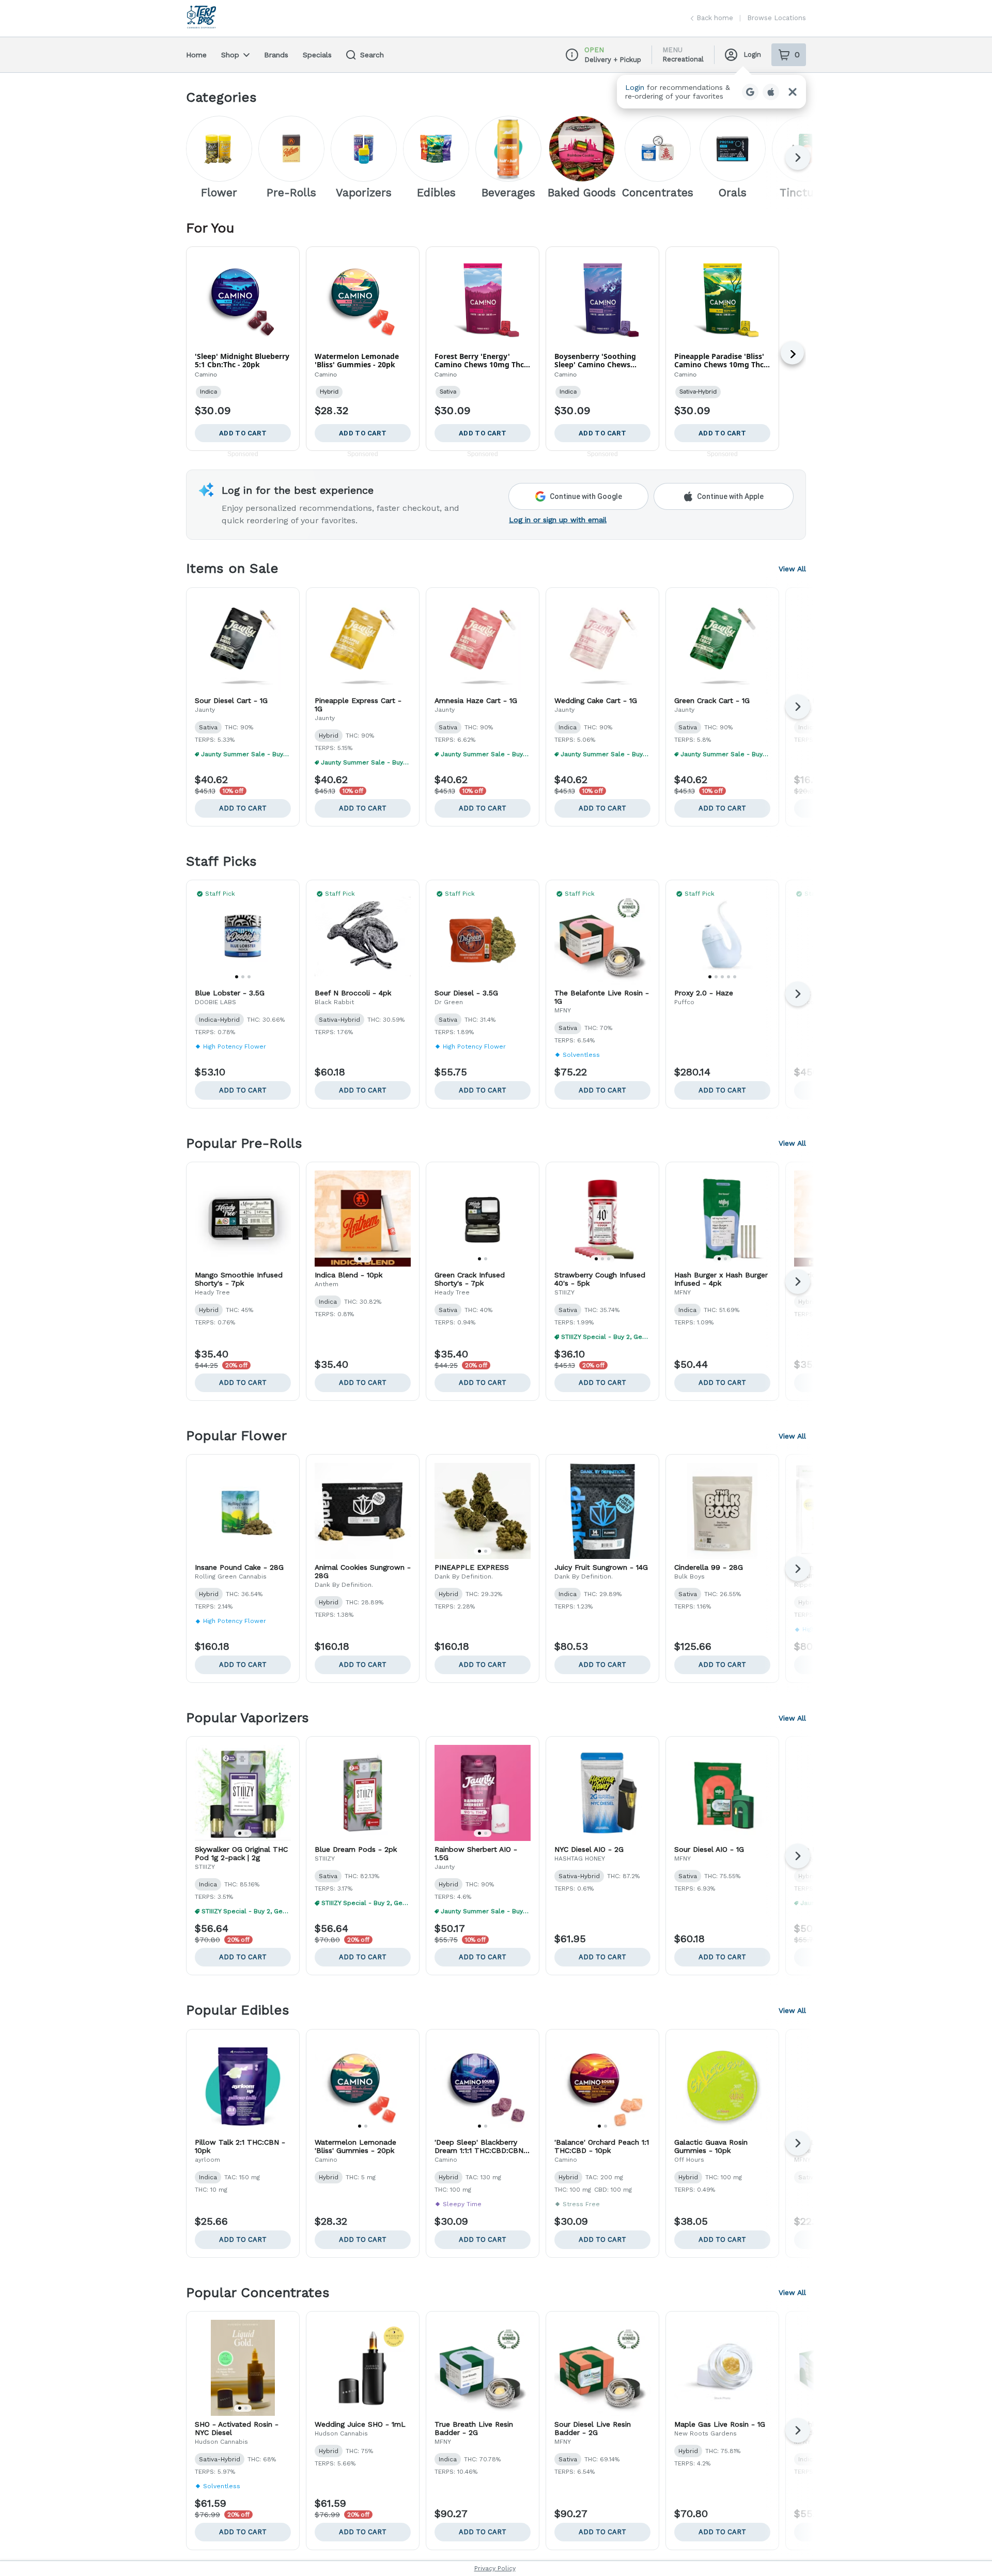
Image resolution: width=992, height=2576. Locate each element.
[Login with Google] (750, 92)
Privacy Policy (495, 2568)
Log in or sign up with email (558, 520)
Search (372, 55)
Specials (317, 55)
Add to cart (243, 808)
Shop (230, 55)
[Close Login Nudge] (793, 92)
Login (752, 54)
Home (196, 55)
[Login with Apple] (771, 92)
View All (792, 569)
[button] (711, 92)
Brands (276, 55)
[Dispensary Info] (572, 55)
